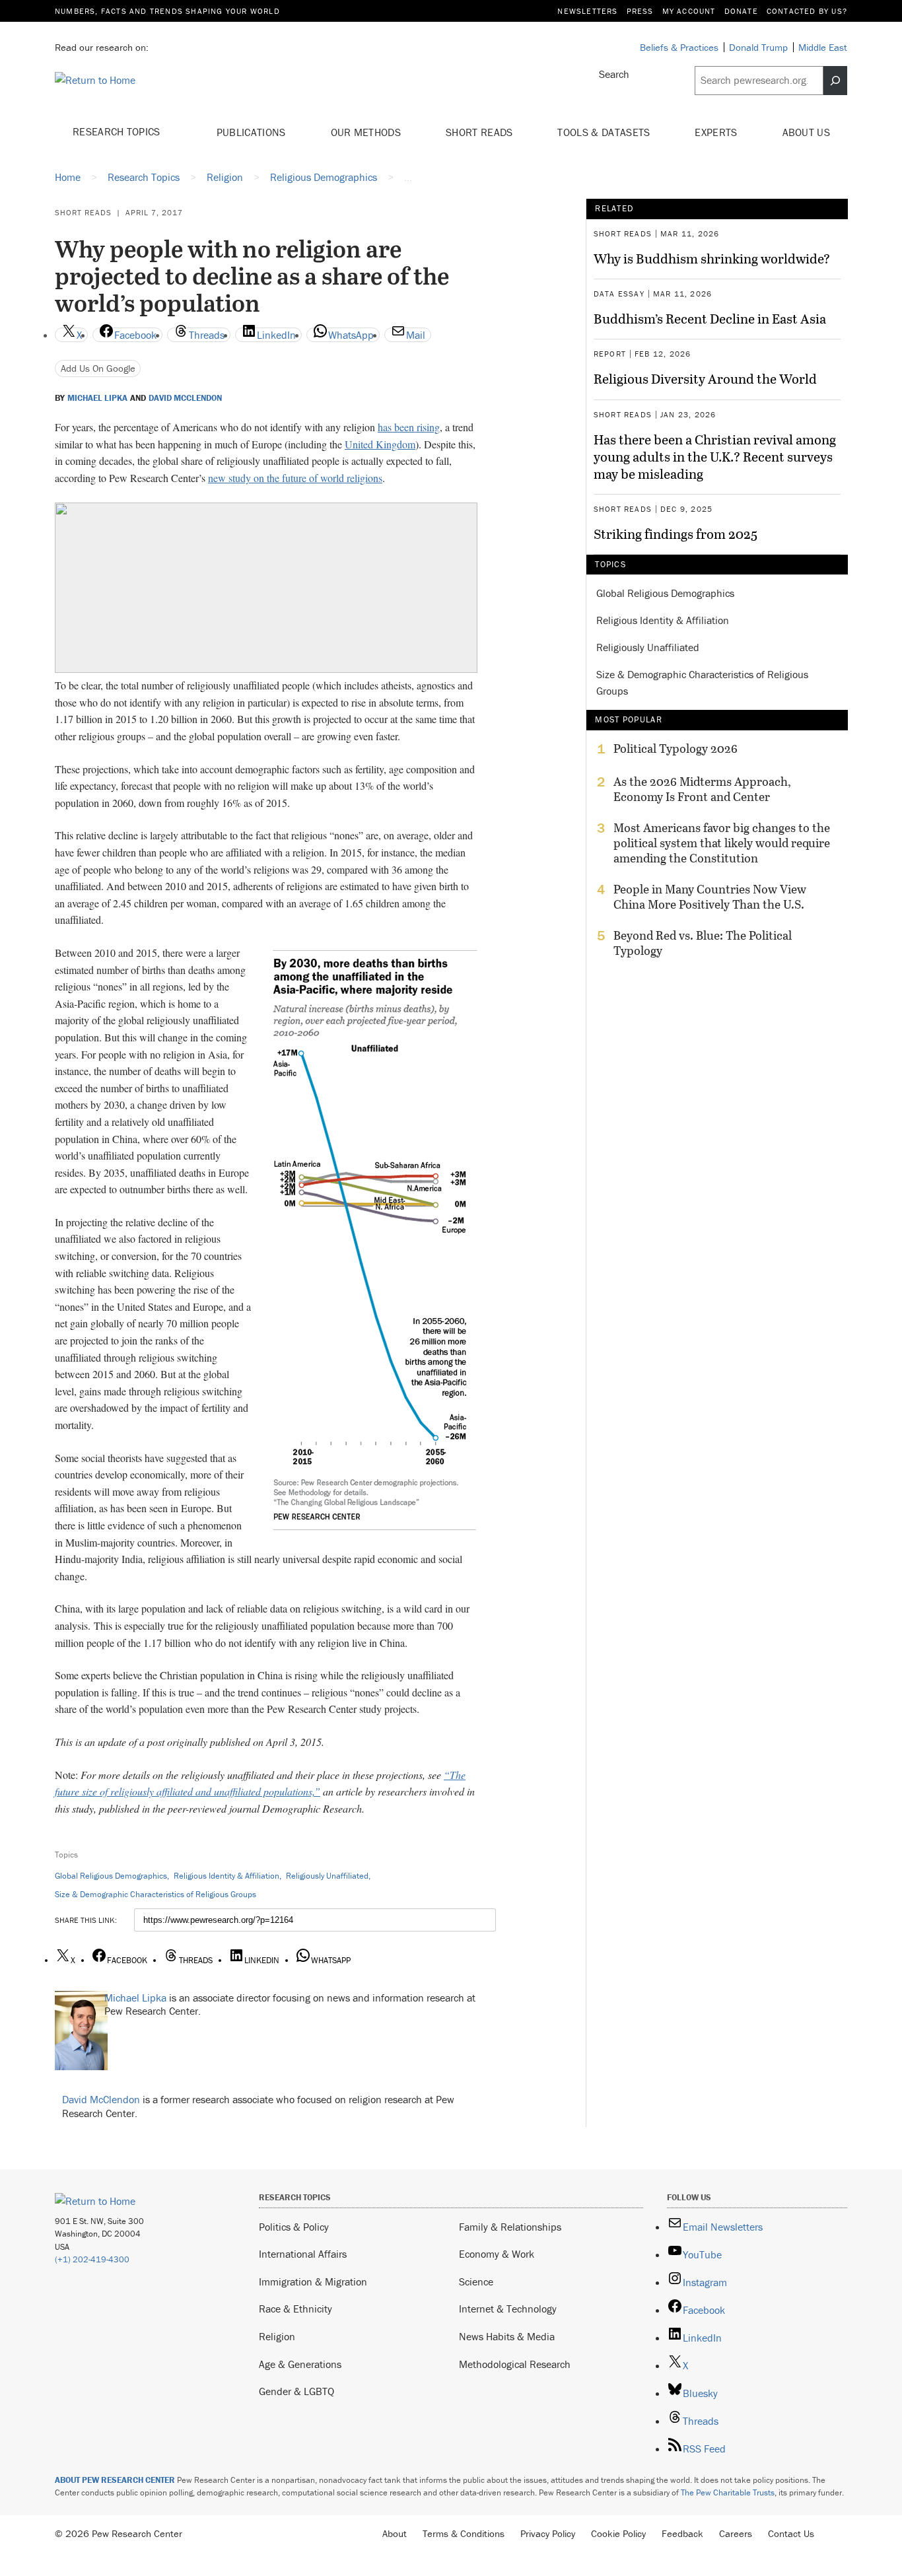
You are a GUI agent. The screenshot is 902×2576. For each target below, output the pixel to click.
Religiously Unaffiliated (327, 1876)
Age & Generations (300, 2364)
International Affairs (303, 2254)
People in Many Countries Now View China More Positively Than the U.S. (710, 897)
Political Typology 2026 (676, 749)
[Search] (835, 81)
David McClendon (185, 398)
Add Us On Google (98, 368)
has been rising (409, 427)
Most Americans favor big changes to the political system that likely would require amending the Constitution (722, 843)
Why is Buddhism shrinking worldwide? (712, 258)
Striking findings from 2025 (676, 534)
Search (614, 74)
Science (476, 2281)
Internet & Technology (508, 2309)
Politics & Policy (294, 2227)
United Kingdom (380, 444)
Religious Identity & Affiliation (226, 1876)
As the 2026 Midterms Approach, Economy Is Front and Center (702, 789)
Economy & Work (497, 2254)
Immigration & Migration (313, 2281)
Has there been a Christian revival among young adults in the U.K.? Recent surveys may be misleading (715, 456)
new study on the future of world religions (295, 478)
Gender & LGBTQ (296, 2391)
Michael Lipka (97, 398)
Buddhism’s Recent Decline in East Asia (710, 318)
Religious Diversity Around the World (705, 378)
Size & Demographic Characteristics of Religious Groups (156, 1894)
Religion (277, 2336)
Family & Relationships (510, 2227)
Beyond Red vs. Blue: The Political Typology (703, 943)
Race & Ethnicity (295, 2309)
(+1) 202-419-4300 (92, 2259)
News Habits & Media (507, 2336)
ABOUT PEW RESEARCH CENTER (115, 2480)
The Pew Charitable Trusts (728, 2492)
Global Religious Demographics (111, 1876)
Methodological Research (515, 2364)
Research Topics (118, 131)
